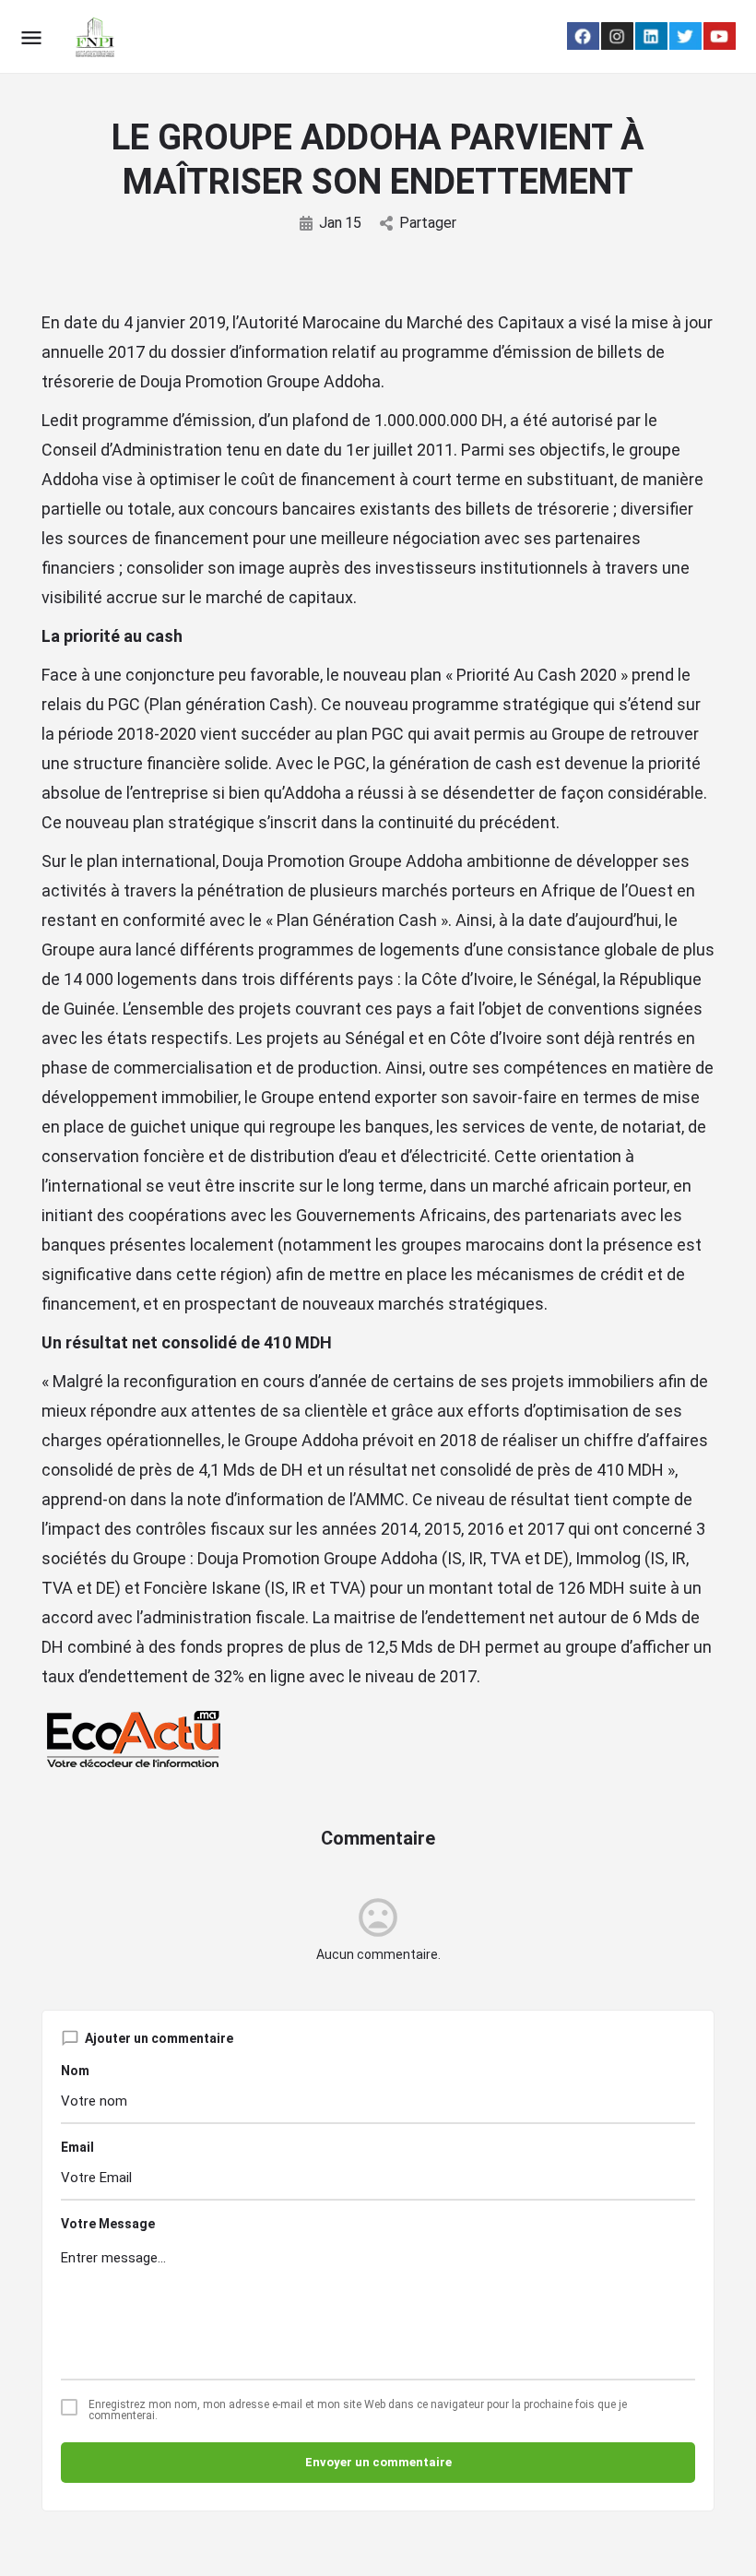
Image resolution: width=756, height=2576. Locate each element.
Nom (75, 2071)
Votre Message (108, 2224)
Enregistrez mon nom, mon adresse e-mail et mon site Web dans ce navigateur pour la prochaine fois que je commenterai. (358, 2410)
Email (77, 2147)
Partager (428, 223)
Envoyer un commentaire (378, 2462)
